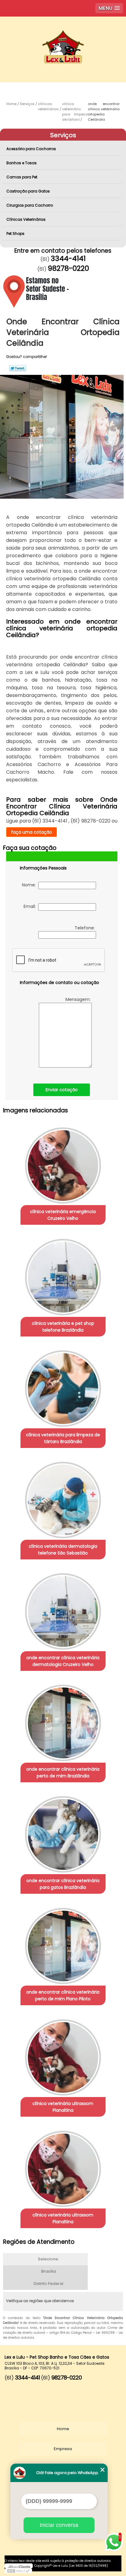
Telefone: (85, 928)
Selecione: (48, 2259)
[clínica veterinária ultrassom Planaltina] (63, 2055)
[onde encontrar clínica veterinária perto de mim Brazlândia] (63, 1721)
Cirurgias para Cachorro (30, 205)
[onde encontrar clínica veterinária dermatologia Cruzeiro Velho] (63, 1609)
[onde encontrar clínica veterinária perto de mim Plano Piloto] (63, 1944)
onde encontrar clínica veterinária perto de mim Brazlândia (63, 1772)
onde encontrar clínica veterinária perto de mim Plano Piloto (63, 1995)
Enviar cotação (62, 1090)
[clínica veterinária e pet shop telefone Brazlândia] (63, 1275)
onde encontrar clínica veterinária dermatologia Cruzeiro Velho (63, 1661)
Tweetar (18, 368)
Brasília (49, 2271)
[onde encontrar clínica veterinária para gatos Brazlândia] (63, 1832)
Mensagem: (78, 999)
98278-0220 (68, 268)
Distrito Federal (48, 2284)
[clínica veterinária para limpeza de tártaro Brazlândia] (63, 1386)
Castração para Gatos (28, 191)
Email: (31, 906)
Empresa (63, 2449)
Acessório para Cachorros (31, 149)
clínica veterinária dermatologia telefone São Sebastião (63, 1550)
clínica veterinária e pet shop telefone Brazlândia (63, 1327)
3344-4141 (68, 259)
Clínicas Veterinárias (26, 219)
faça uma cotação (31, 832)
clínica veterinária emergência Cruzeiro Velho (63, 1215)
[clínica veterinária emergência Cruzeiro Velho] (63, 1163)
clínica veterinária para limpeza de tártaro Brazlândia (63, 1438)
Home (63, 2429)
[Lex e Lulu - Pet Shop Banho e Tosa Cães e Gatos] (63, 35)
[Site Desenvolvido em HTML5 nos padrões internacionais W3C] (18, 2571)
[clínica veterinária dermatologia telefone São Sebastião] (63, 1498)
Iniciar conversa (59, 2525)
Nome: (30, 885)
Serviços (63, 135)
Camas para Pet (22, 177)
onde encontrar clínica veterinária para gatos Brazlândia (63, 1884)
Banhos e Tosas (22, 163)
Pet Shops (15, 233)
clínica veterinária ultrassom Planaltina (63, 2107)
